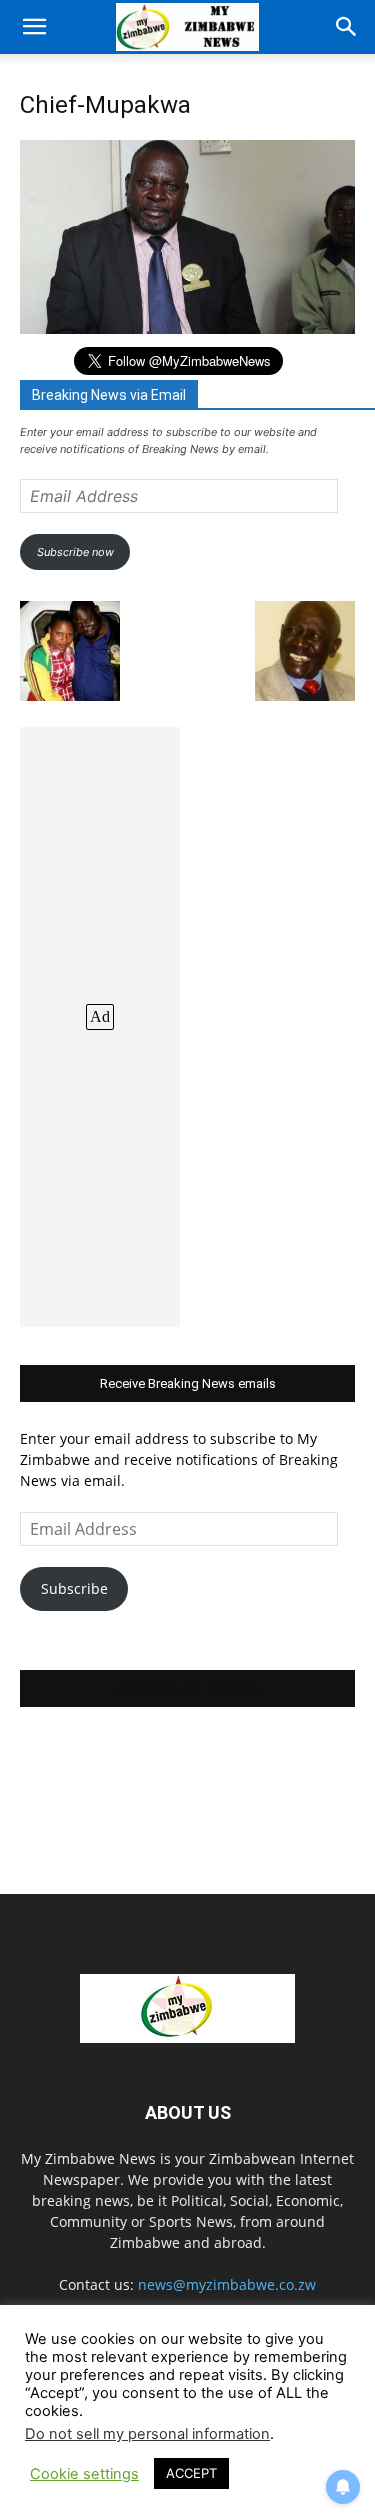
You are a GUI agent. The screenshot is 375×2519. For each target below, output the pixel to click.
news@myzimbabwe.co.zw (227, 2284)
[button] (34, 27)
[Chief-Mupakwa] (187, 328)
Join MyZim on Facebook (188, 1688)
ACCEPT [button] (191, 2473)
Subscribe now (75, 552)
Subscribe (74, 1588)
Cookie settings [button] (84, 2474)
